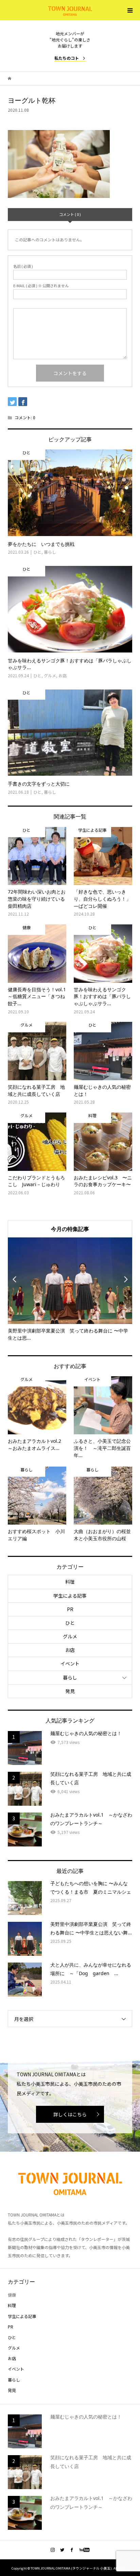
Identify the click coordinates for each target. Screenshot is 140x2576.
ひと (70, 1623)
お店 (70, 1650)
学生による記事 (70, 1596)
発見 (70, 1691)
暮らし (70, 1677)
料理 (70, 1582)
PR (70, 1609)
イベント (70, 1663)
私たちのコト (67, 58)
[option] (70, 1290)
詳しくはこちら (70, 2114)
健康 (12, 2295)
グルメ (70, 1636)
